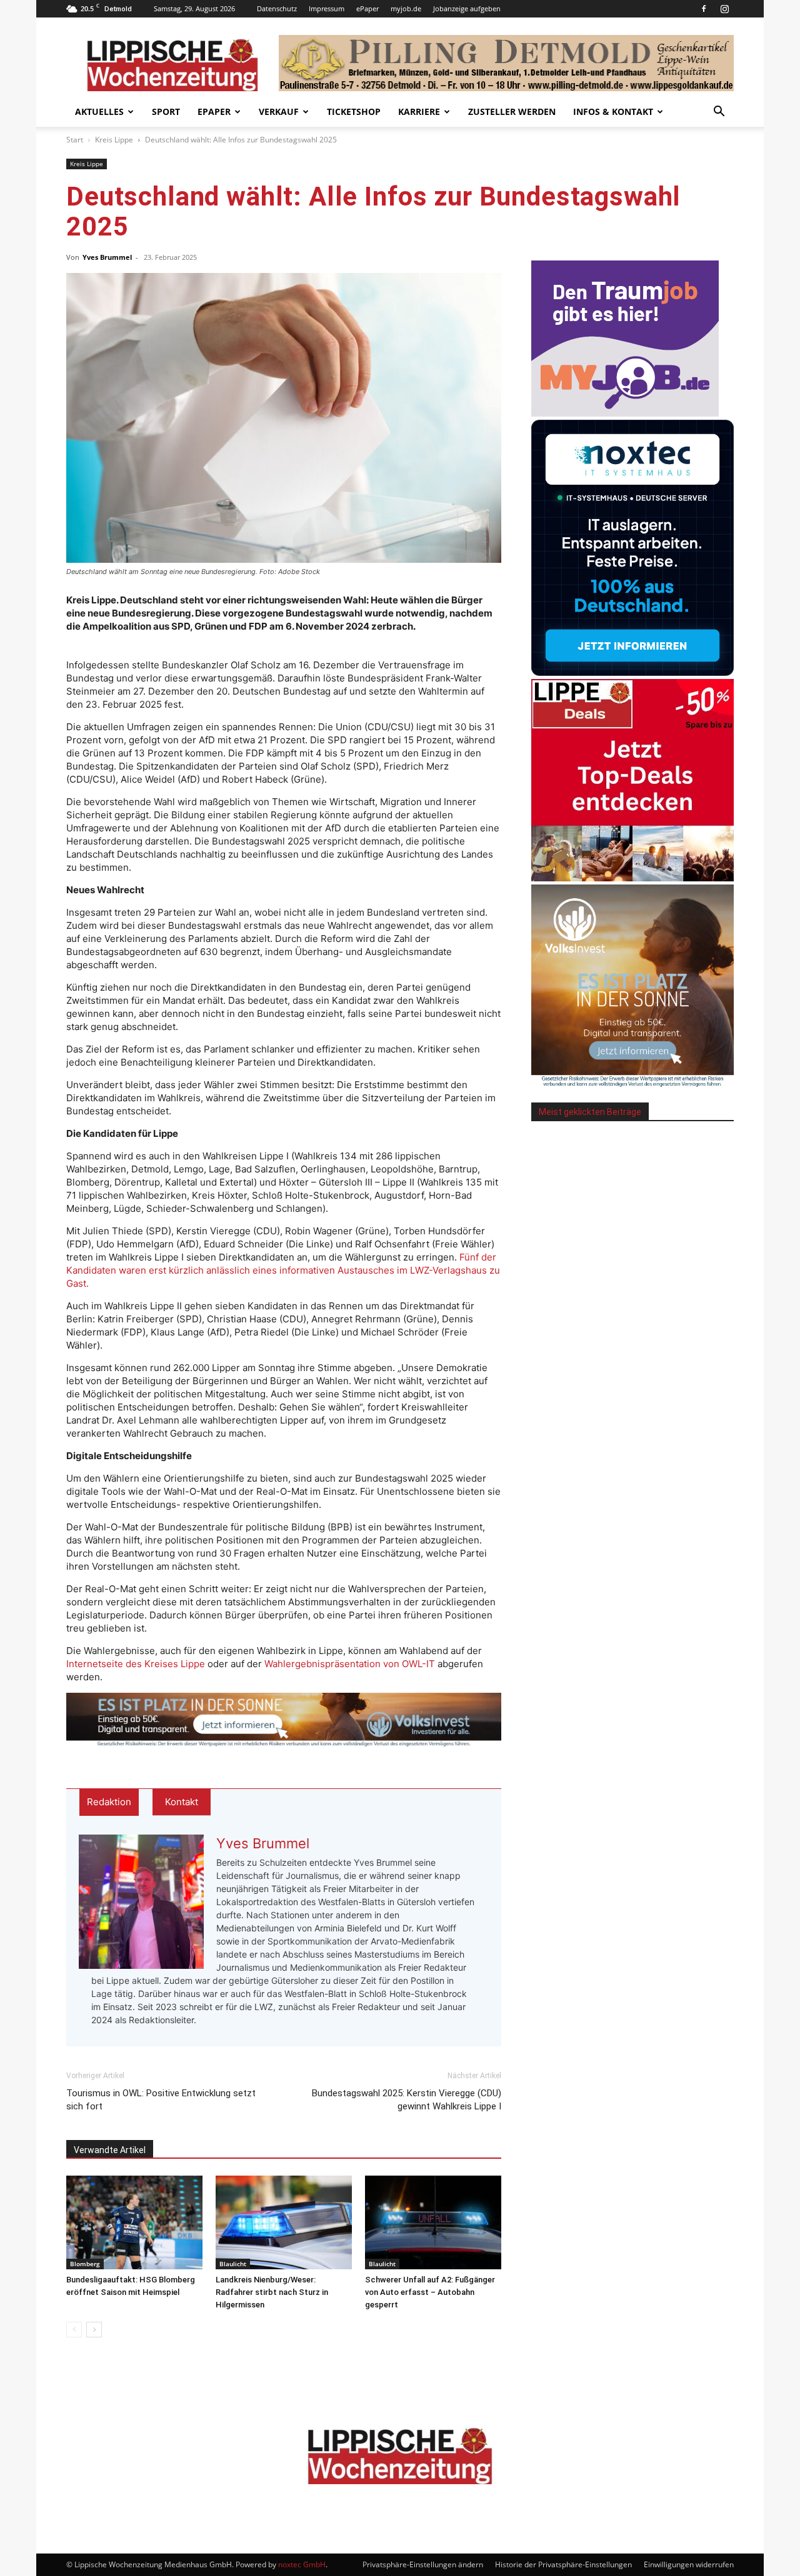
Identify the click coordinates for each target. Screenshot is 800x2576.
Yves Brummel (107, 257)
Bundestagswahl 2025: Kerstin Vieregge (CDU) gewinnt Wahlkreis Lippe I (407, 2100)
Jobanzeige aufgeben (467, 8)
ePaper (367, 8)
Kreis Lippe (114, 140)
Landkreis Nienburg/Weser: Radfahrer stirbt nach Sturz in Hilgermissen (272, 2292)
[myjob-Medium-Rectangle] (625, 413)
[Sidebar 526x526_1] (632, 878)
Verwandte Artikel (110, 2150)
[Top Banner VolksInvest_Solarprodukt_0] (284, 1720)
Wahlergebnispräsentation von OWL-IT (350, 1664)
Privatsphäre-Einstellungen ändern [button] (423, 2564)
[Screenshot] (632, 672)
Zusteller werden (512, 111)
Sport (166, 111)
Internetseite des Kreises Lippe (136, 1664)
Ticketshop (354, 111)
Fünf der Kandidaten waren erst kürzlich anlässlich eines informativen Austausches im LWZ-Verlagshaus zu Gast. (283, 1270)
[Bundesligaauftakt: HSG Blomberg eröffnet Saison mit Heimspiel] (134, 2222)
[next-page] (94, 2330)
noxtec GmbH (302, 2564)
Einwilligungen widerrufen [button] (689, 2564)
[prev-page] (74, 2330)
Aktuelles (99, 111)
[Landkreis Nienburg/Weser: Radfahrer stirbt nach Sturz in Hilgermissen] (284, 2222)
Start (75, 140)
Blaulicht (233, 2264)
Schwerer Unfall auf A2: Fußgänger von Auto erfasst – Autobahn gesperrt (430, 2292)
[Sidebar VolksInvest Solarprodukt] (632, 1083)
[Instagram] (724, 9)
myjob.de (406, 8)
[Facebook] (704, 9)
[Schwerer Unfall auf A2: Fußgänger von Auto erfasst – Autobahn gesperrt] (433, 2222)
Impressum (327, 8)
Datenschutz (277, 8)
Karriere (419, 111)
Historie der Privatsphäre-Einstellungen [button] (563, 2564)
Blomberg (85, 2264)
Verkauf (279, 111)
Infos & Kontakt (613, 111)
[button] (719, 113)
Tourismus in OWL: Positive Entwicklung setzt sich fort (161, 2100)
